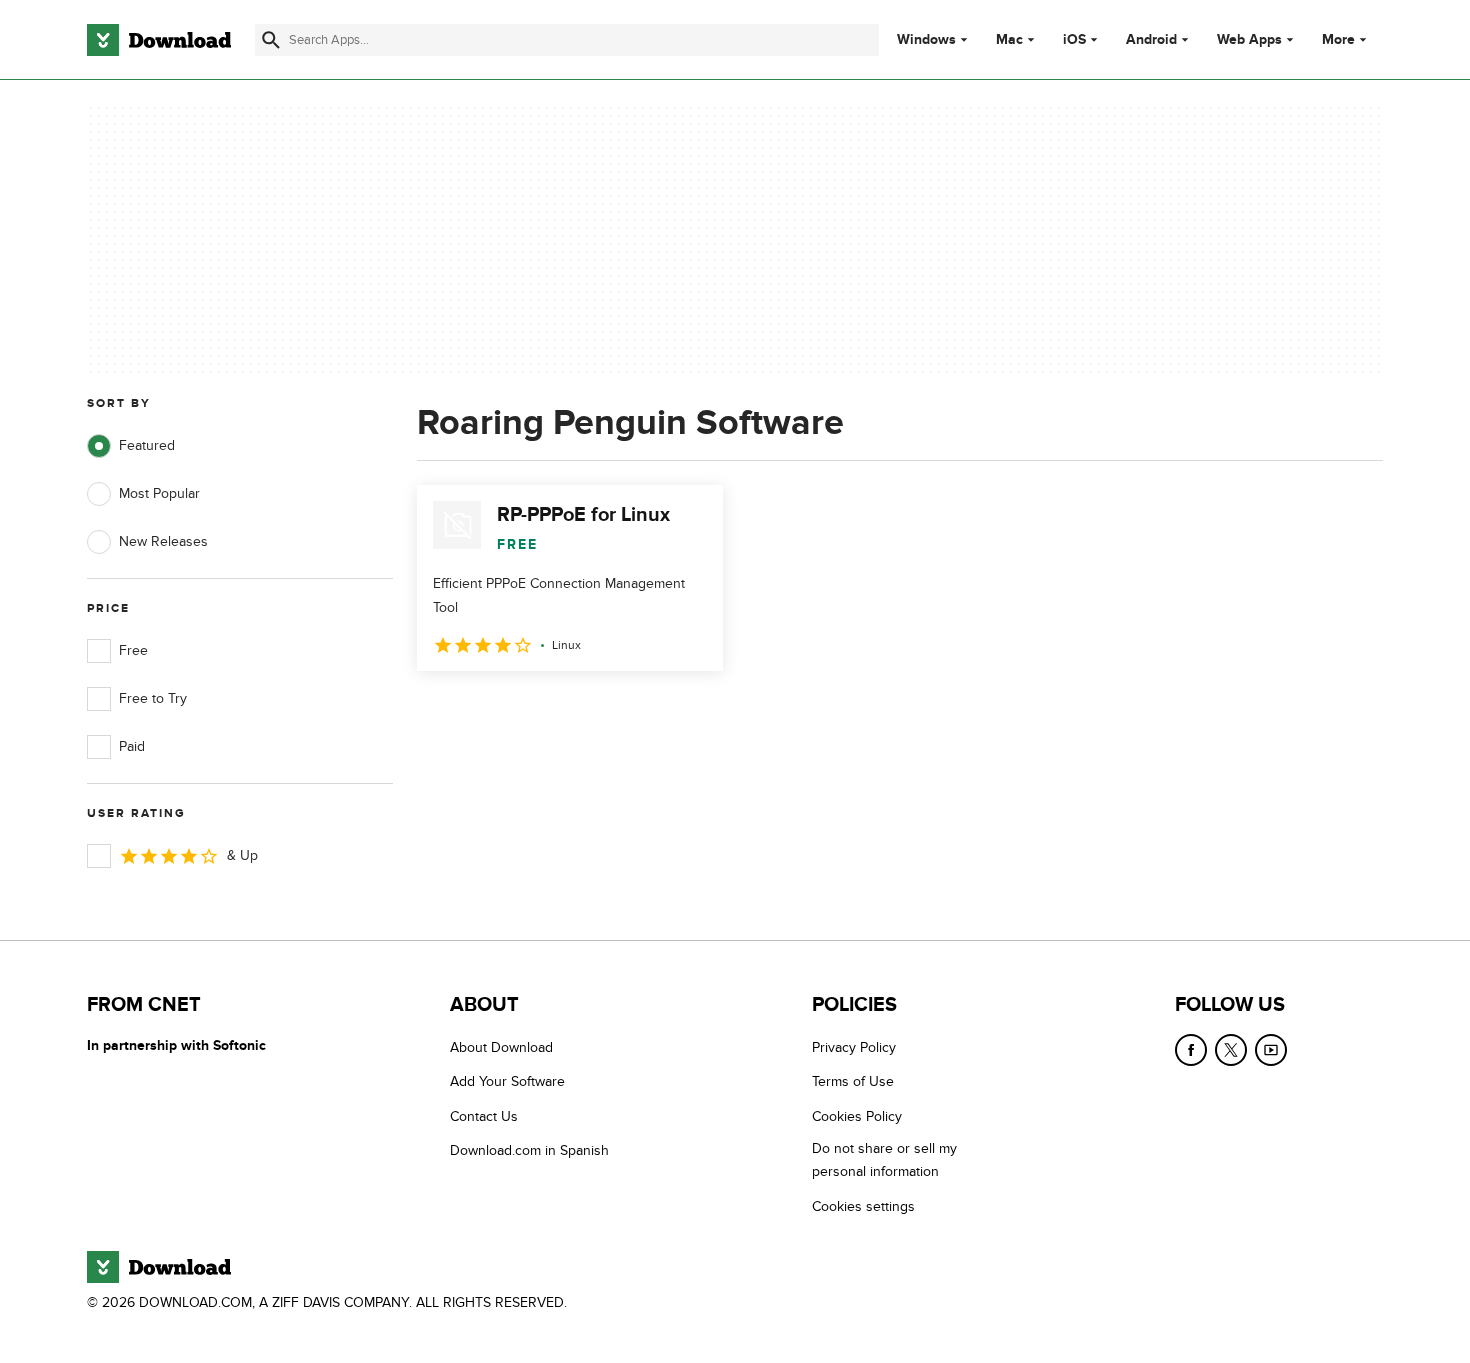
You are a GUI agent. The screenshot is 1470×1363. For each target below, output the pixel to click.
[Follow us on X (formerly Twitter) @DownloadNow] (1231, 1050)
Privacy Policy (854, 1047)
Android (1151, 40)
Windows (926, 40)
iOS (1074, 40)
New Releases (163, 541)
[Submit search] (271, 40)
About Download (501, 1047)
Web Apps (1249, 40)
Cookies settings (863, 1206)
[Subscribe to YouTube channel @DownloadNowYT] (1271, 1050)
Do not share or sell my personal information (884, 1160)
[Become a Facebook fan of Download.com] (1191, 1050)
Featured (147, 445)
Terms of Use (853, 1081)
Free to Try (153, 698)
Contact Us (484, 1116)
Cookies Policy (857, 1116)
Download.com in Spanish (529, 1150)
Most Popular (159, 493)
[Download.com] (159, 40)
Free (133, 650)
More (1338, 39)
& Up (242, 855)
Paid (132, 746)
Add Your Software (507, 1081)
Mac (1009, 40)
